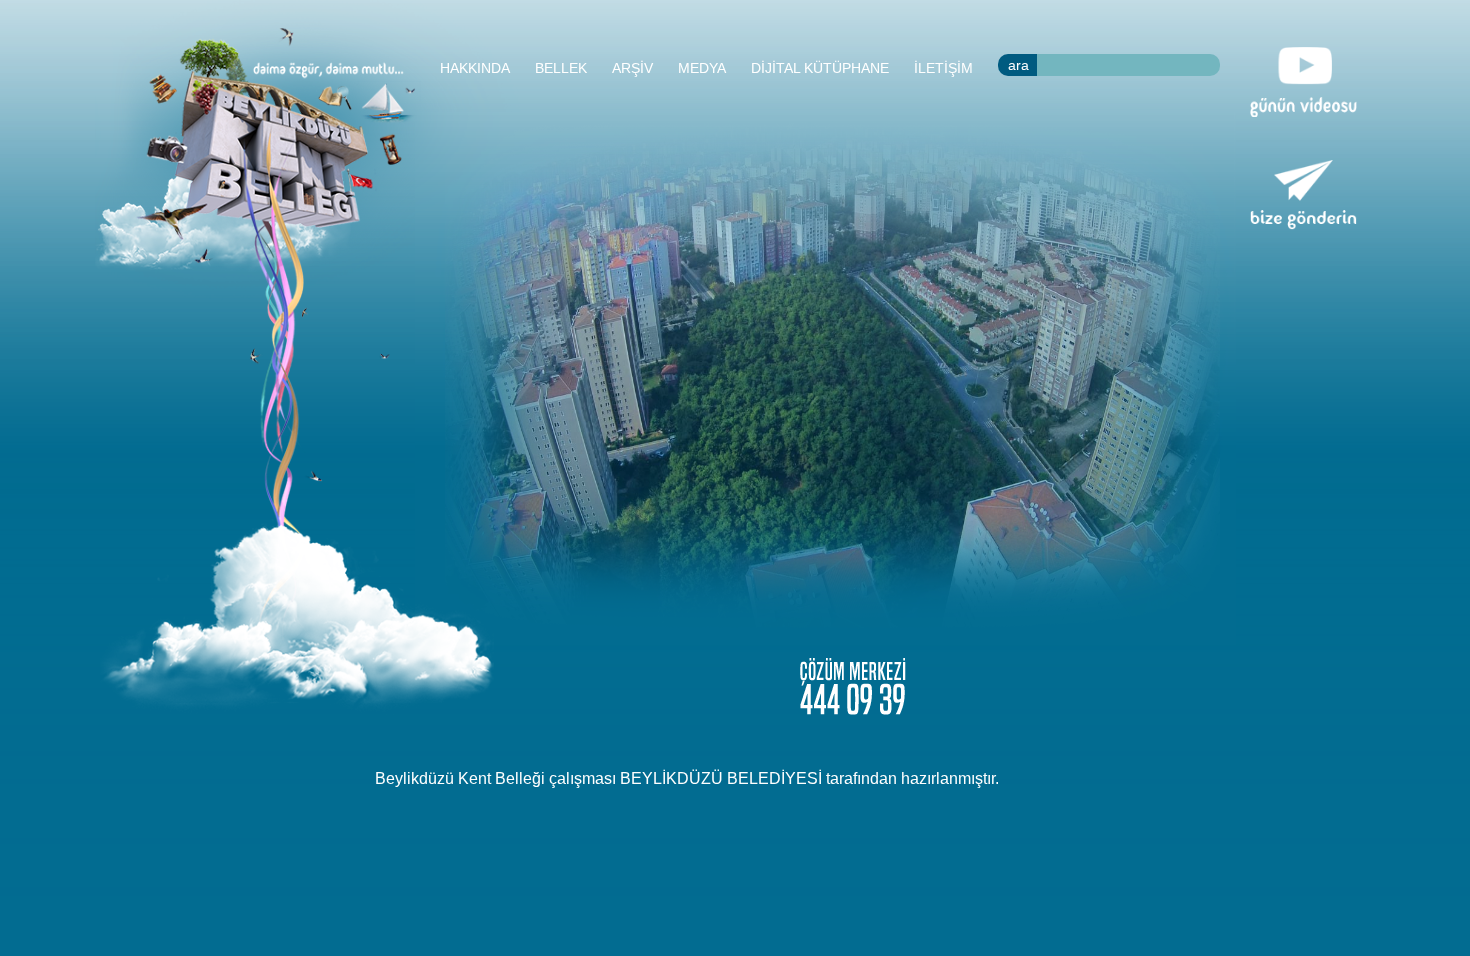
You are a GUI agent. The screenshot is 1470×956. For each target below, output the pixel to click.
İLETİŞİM (943, 68)
